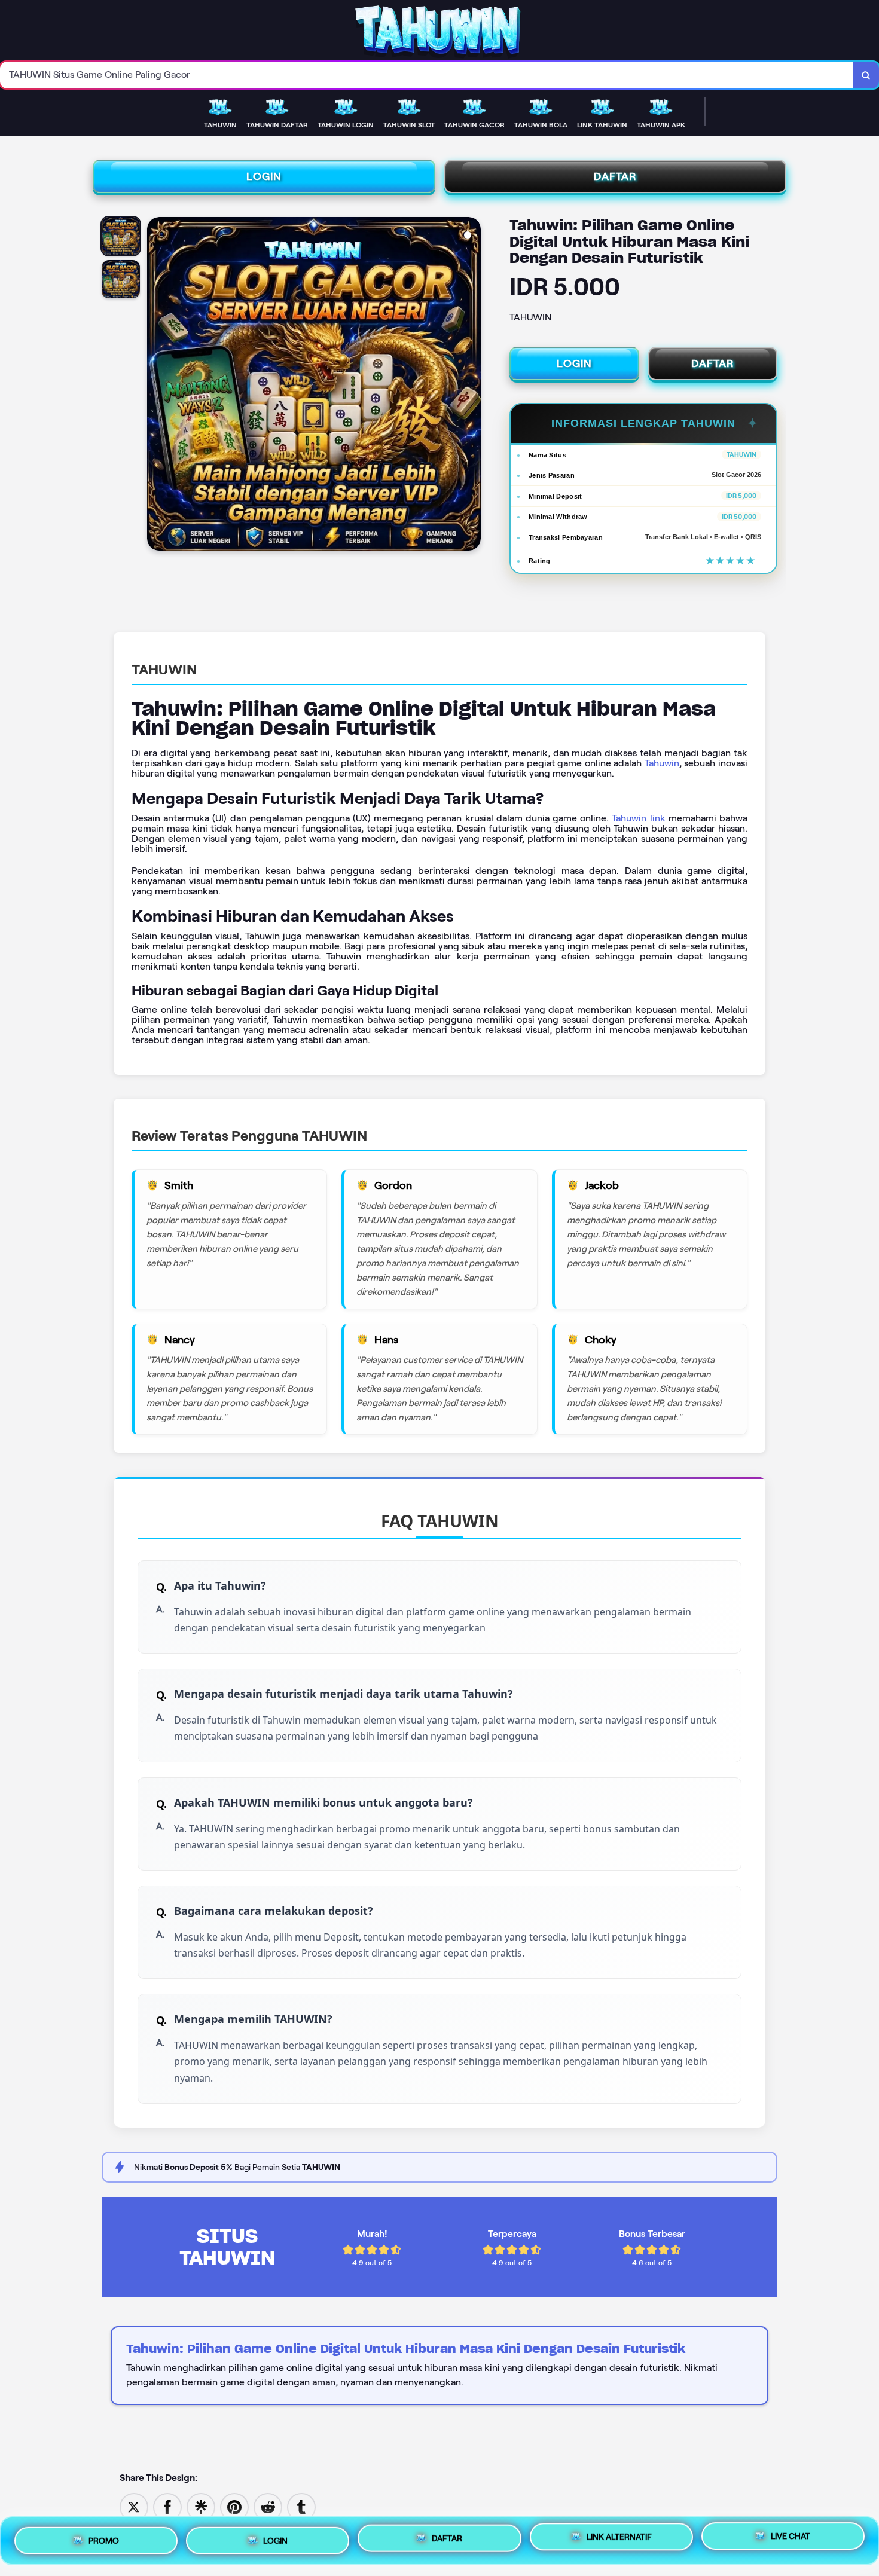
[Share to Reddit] (268, 2506)
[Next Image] (471, 386)
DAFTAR (615, 176)
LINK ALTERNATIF (619, 2537)
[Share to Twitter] (134, 2506)
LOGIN (264, 176)
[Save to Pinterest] (234, 2506)
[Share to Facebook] (167, 2506)
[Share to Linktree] (201, 2506)
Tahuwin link (638, 818)
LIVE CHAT (791, 2538)
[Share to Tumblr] (301, 2506)
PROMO (104, 2538)
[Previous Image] (157, 386)
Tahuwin (662, 763)
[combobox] (427, 75)
